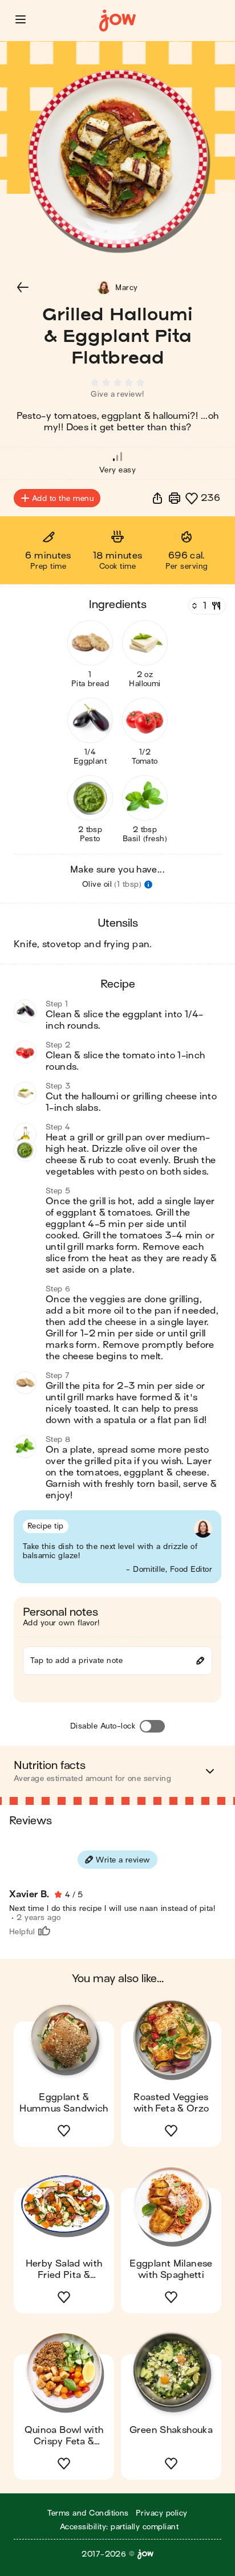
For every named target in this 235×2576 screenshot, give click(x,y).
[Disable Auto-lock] (152, 1726)
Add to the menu (63, 498)
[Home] (117, 21)
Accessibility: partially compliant (119, 2527)
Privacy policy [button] (162, 2513)
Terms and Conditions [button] (88, 2513)
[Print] (175, 498)
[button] (21, 19)
